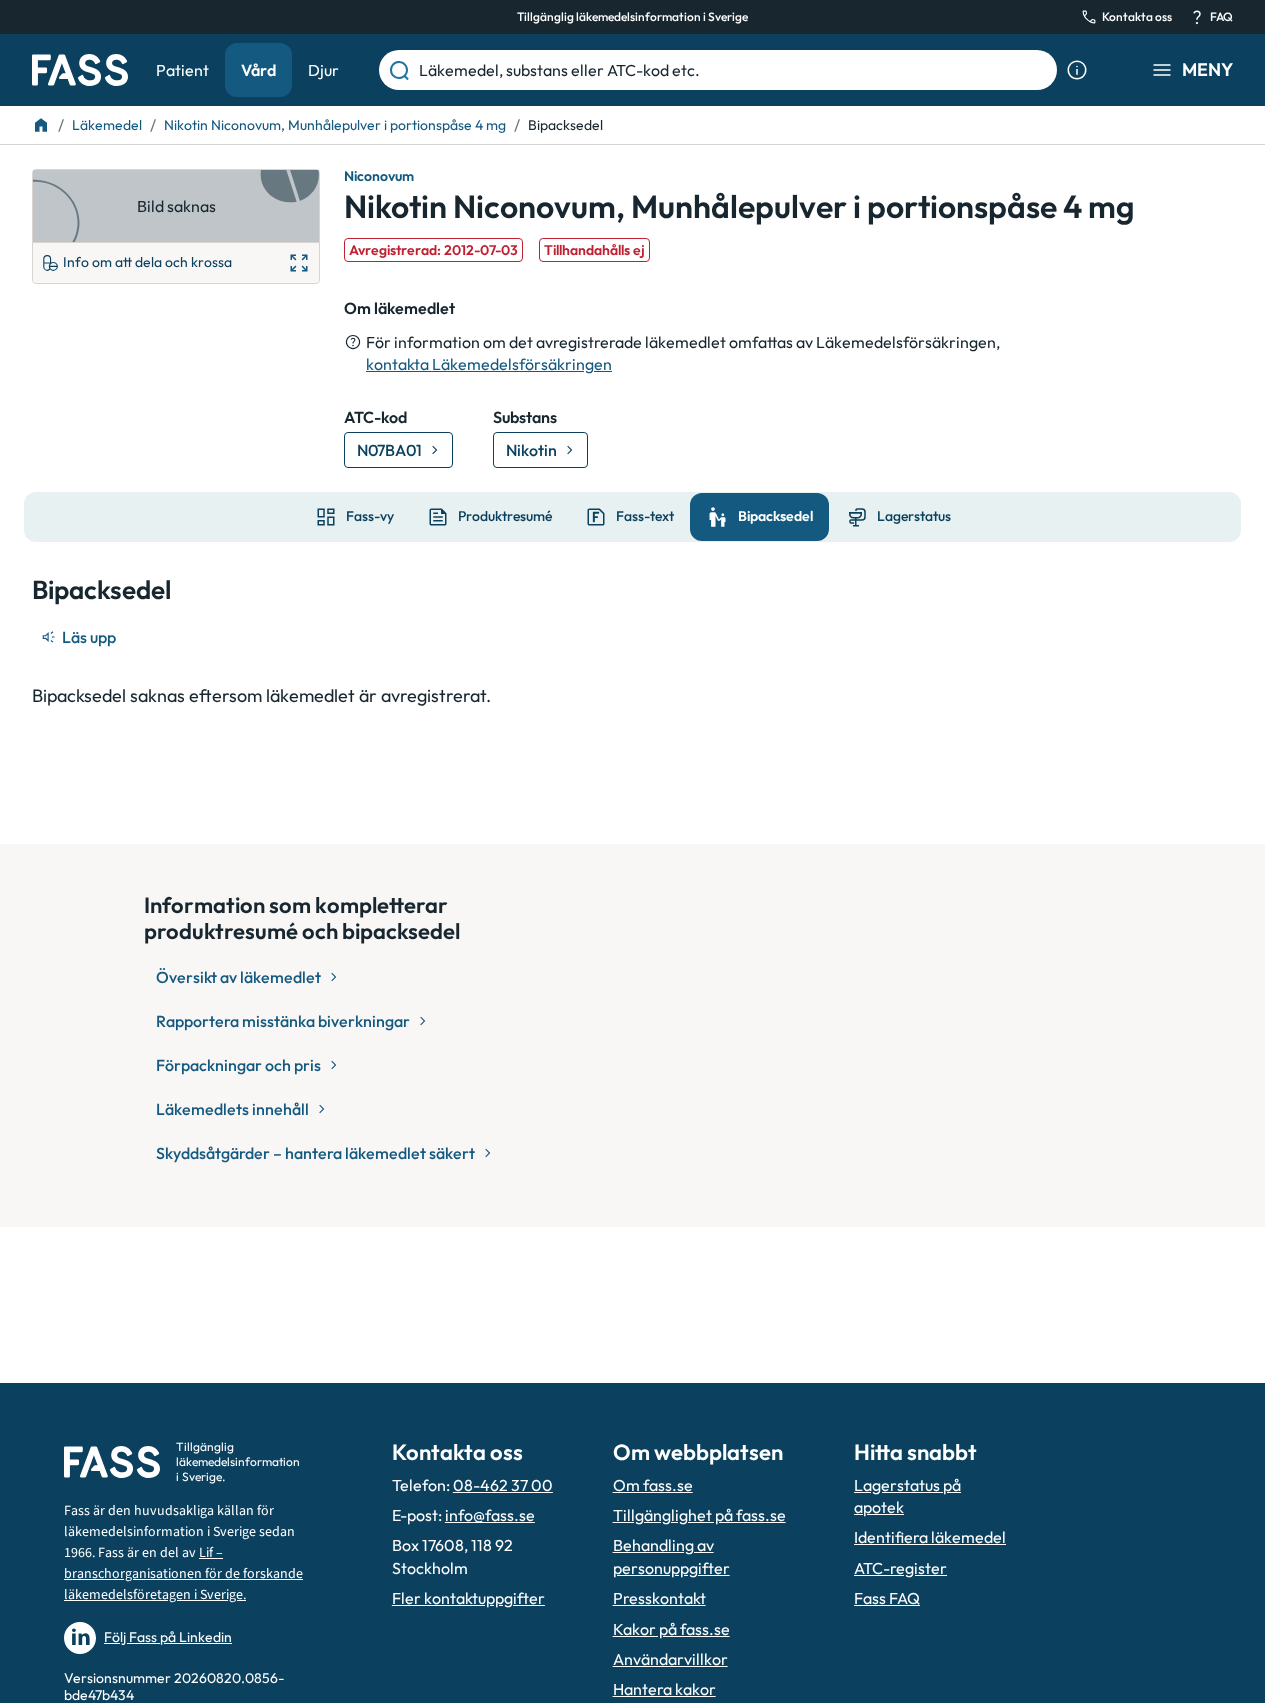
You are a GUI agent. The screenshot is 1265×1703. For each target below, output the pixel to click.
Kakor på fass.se (671, 1629)
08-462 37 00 (503, 1485)
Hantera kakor (664, 1689)
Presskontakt (659, 1598)
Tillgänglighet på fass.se (699, 1515)
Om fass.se (653, 1485)
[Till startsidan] (41, 125)
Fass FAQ (887, 1598)
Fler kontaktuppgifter (468, 1598)
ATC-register (900, 1568)
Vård (258, 70)
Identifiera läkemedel (930, 1537)
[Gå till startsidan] (80, 70)
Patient (182, 70)
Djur (323, 70)
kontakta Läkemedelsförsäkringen (489, 364)
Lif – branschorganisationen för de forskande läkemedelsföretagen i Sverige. (183, 1574)
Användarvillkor (670, 1659)
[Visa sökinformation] (1077, 70)
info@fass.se (490, 1515)
